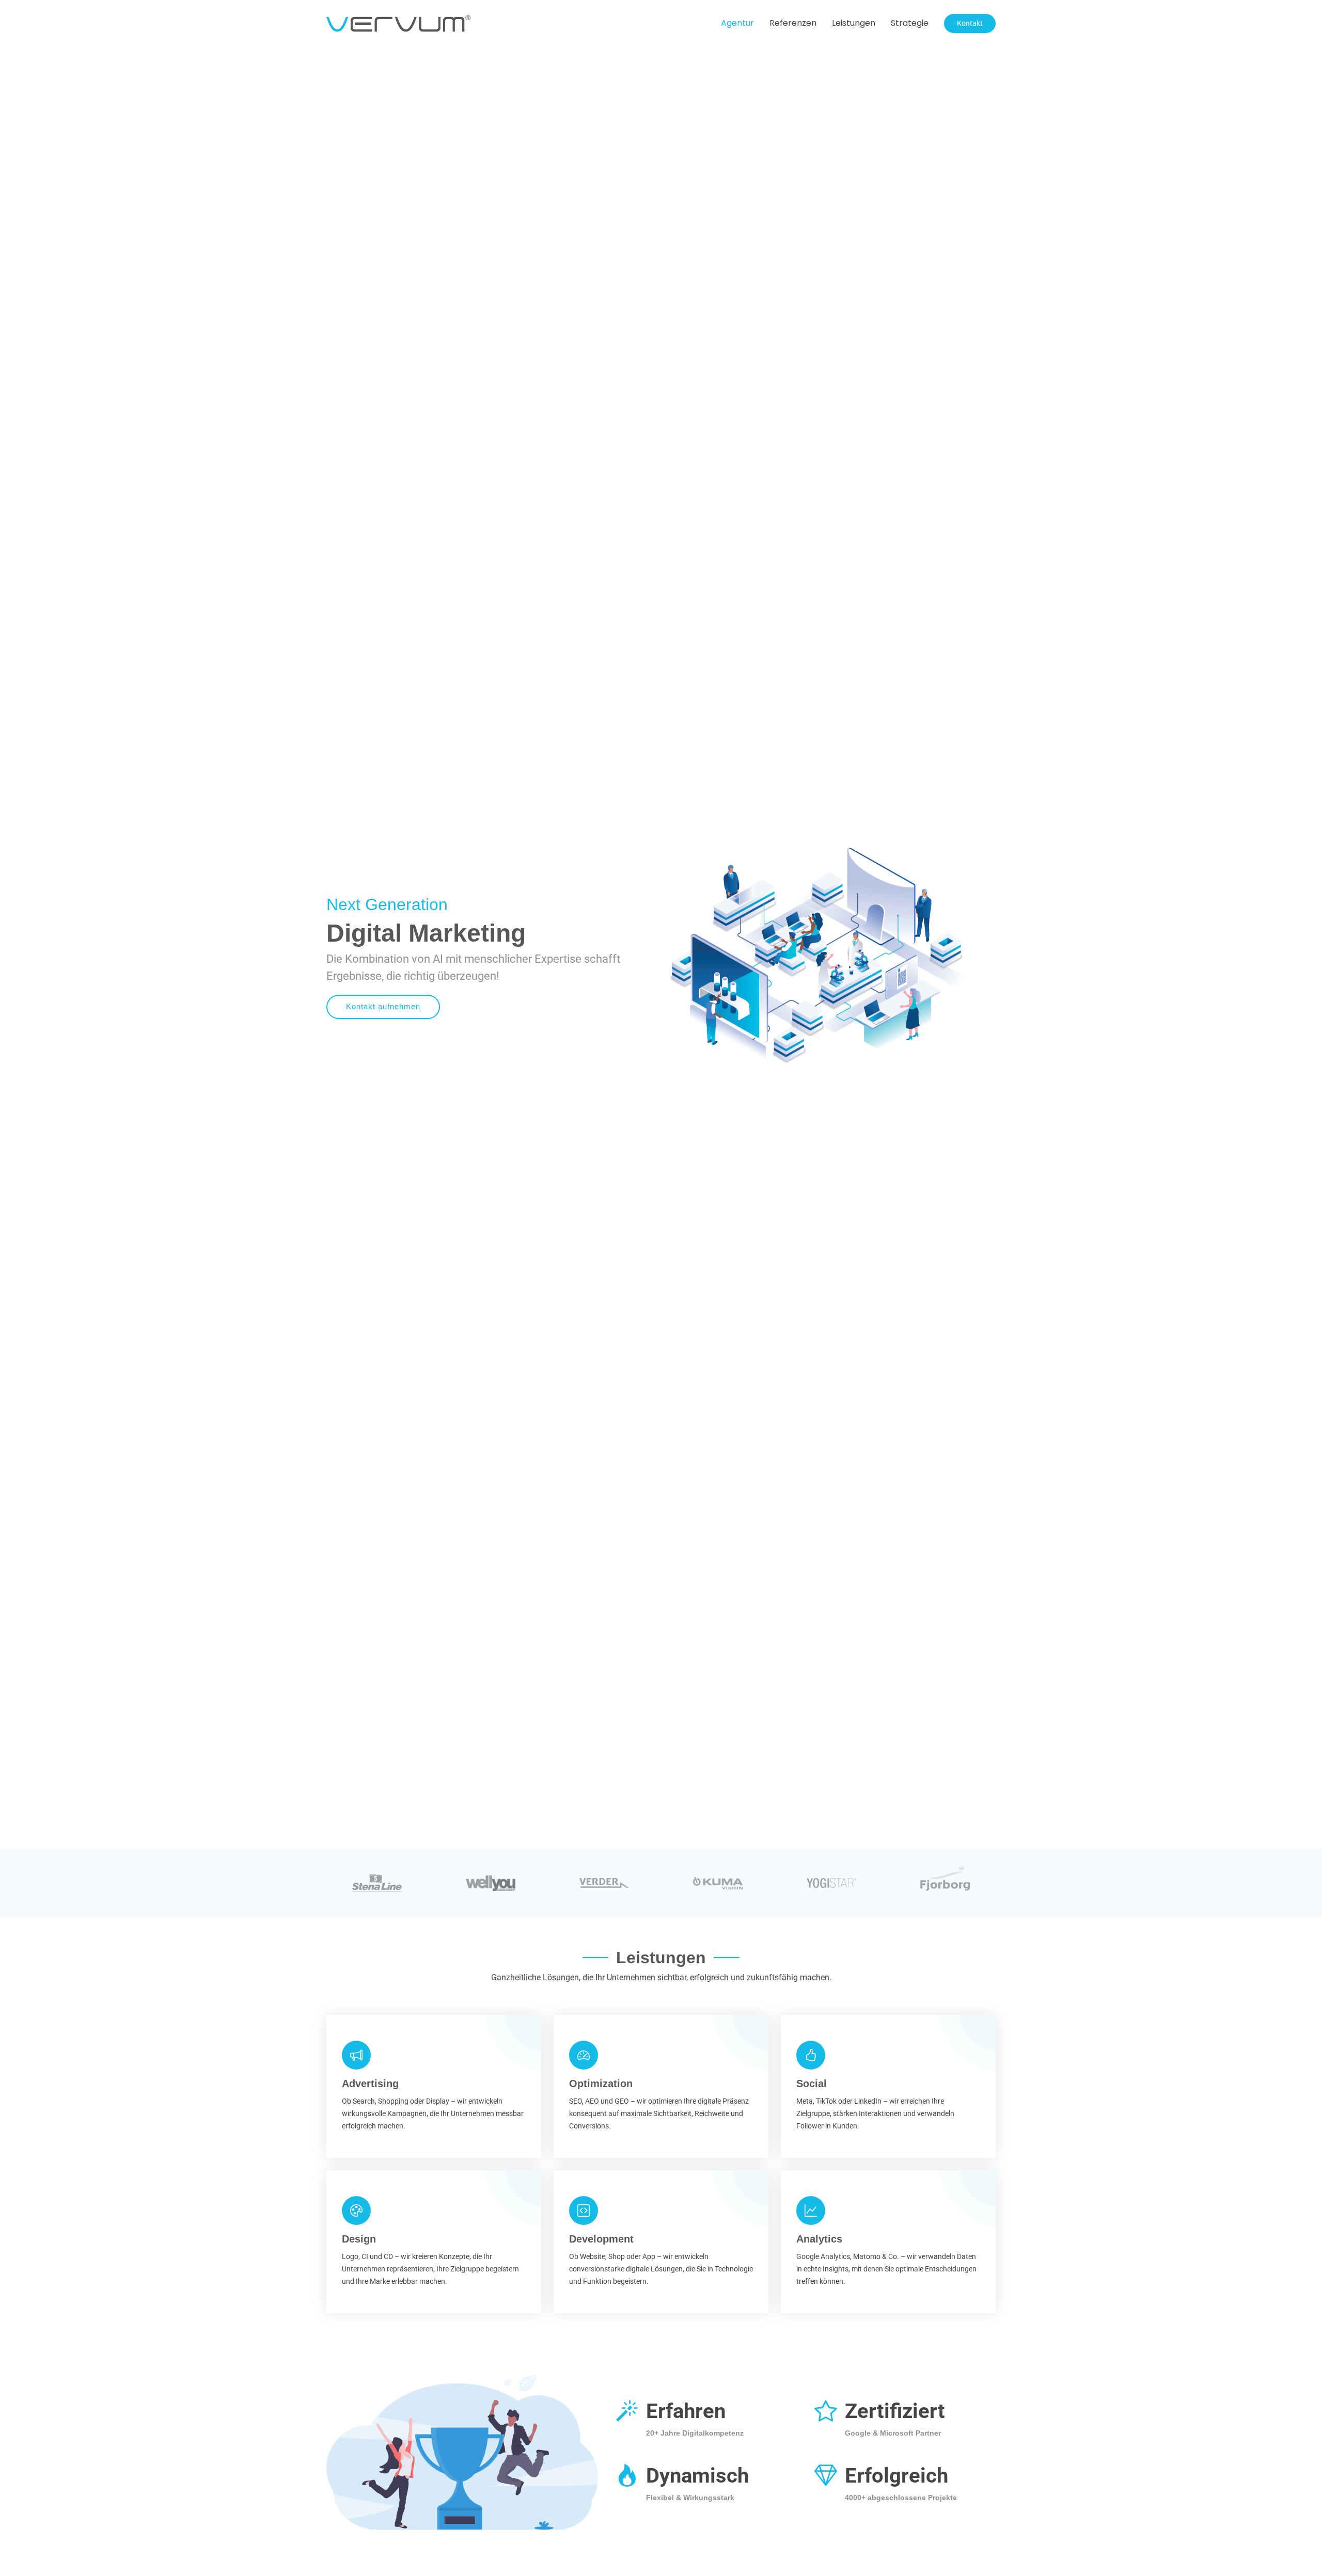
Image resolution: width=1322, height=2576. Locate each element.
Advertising (370, 2084)
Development (601, 2239)
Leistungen (854, 23)
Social (812, 2084)
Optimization (601, 2084)
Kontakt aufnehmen (383, 1006)
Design (359, 2239)
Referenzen (793, 23)
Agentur (737, 23)
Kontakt (970, 23)
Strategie (910, 23)
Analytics (819, 2239)
